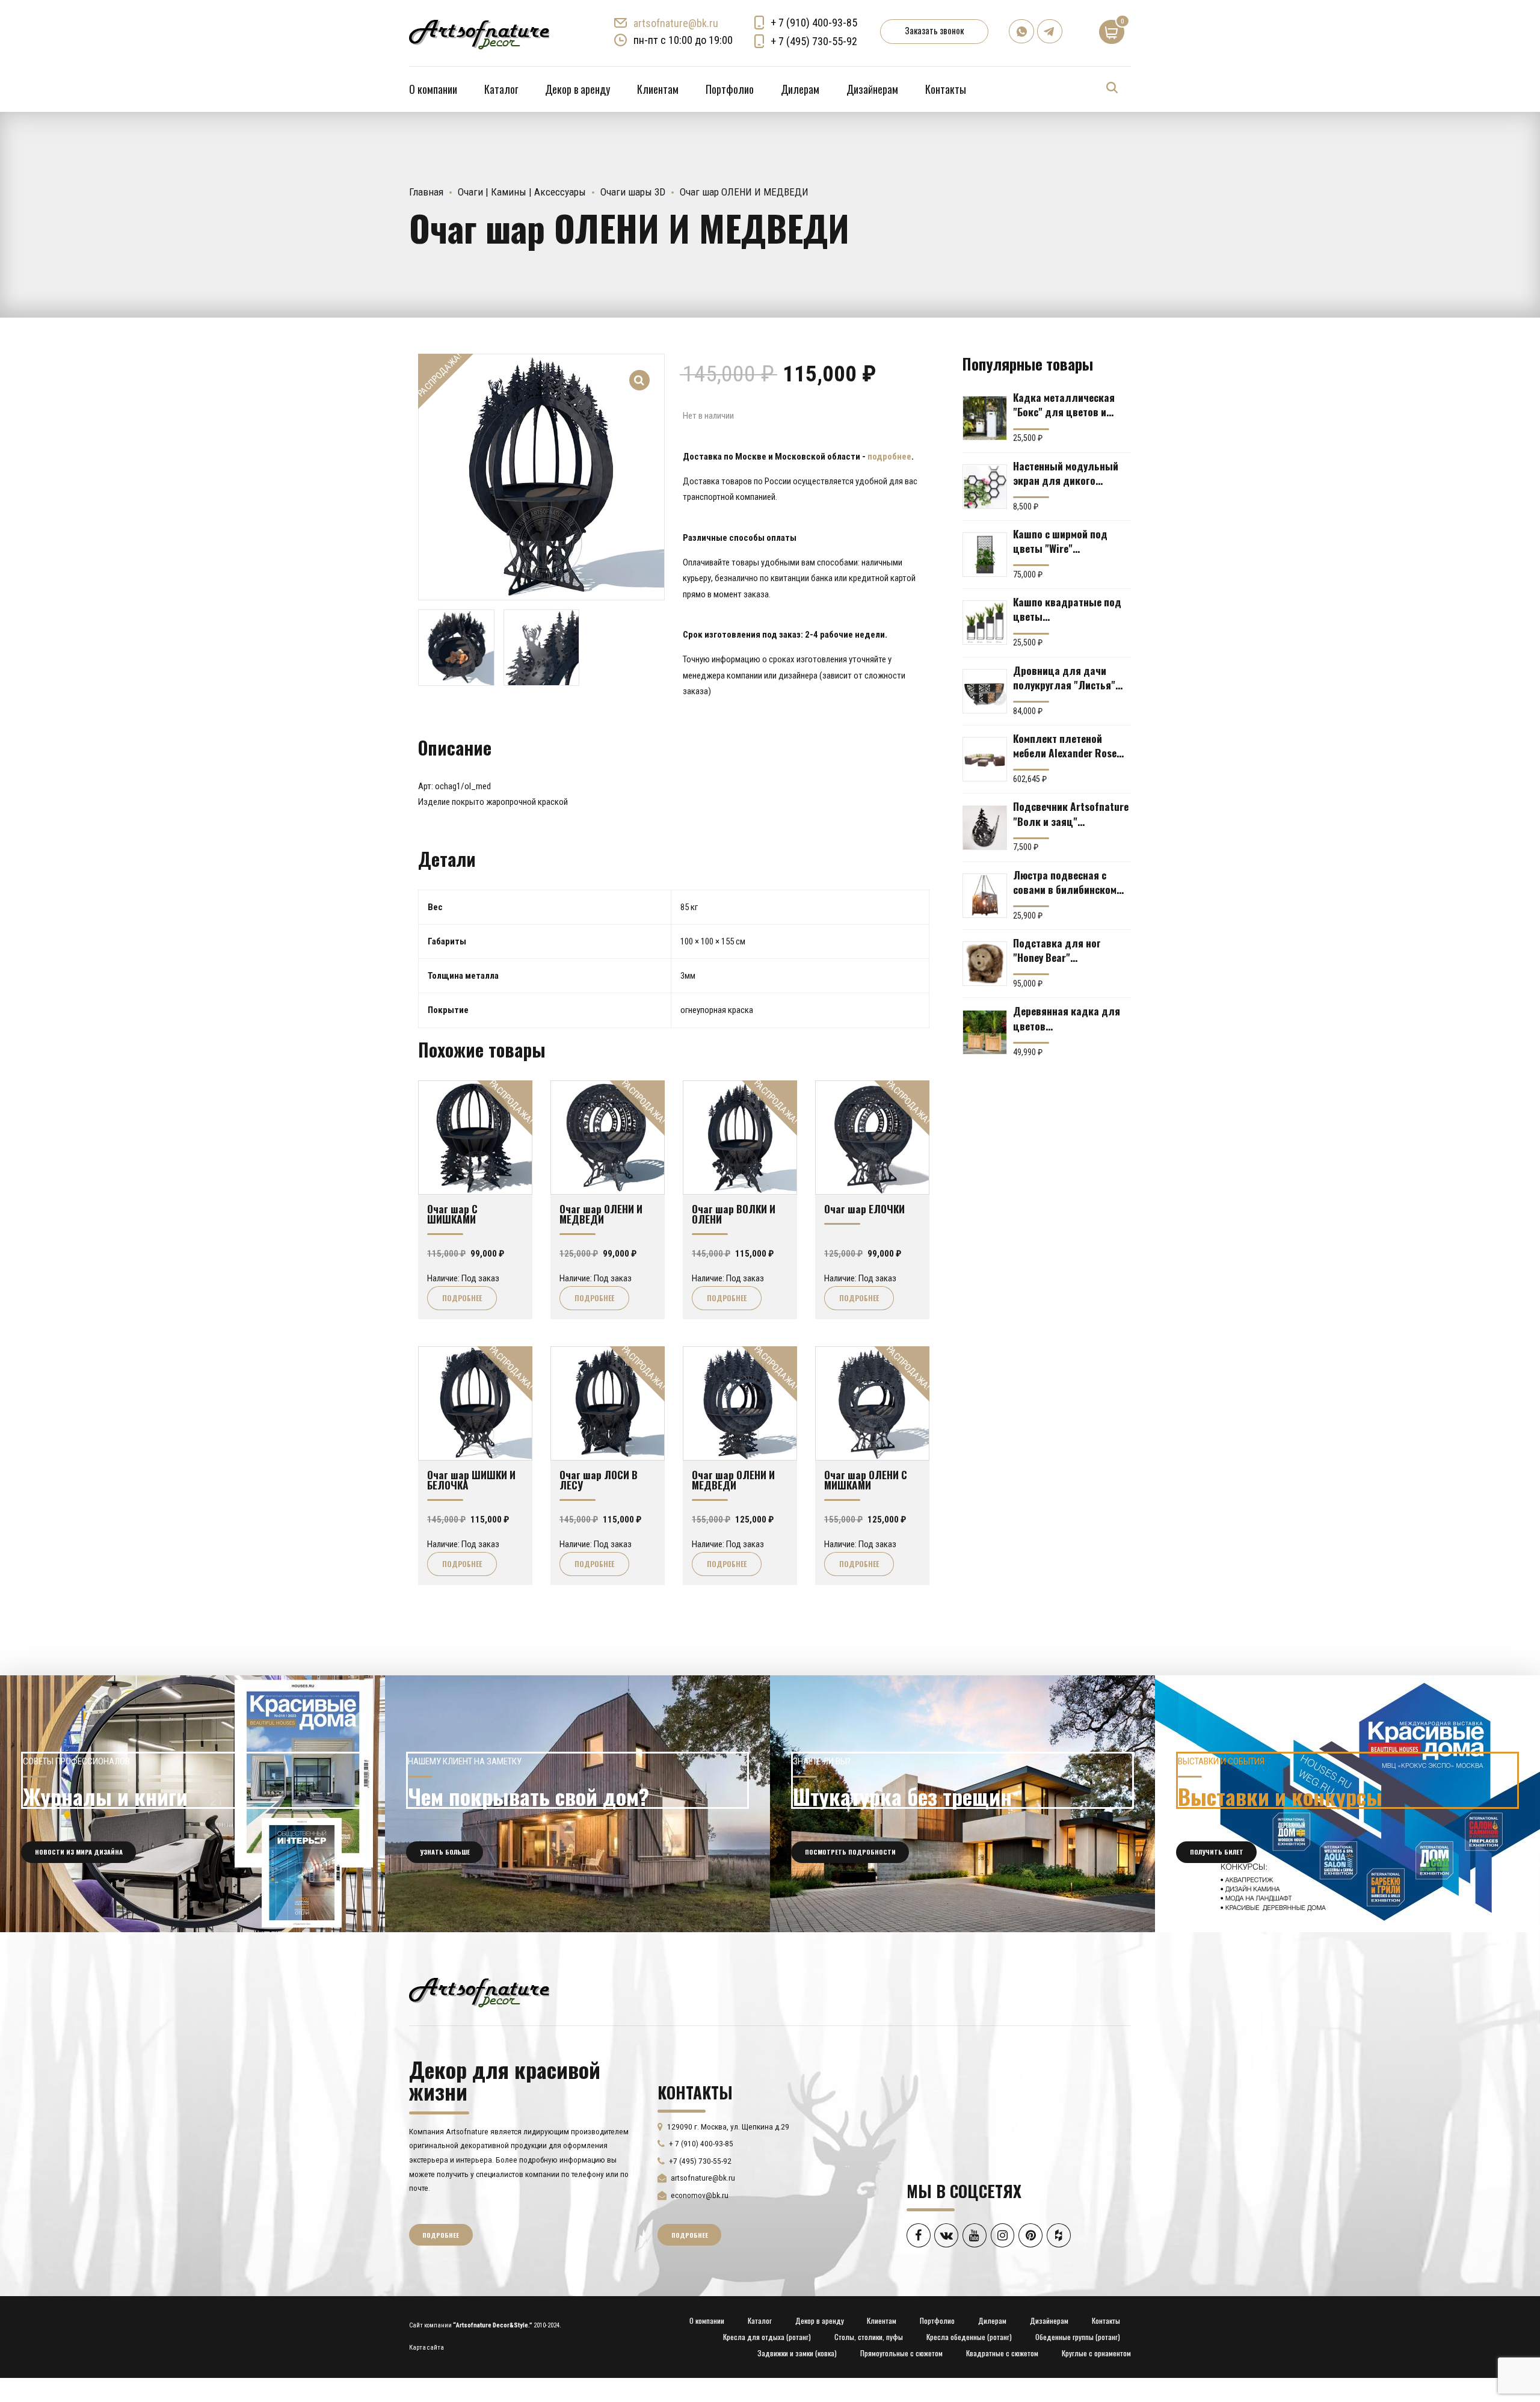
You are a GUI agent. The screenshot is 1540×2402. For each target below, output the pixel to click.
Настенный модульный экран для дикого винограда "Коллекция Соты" (1067, 473)
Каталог (501, 89)
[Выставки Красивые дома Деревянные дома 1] (1347, 1804)
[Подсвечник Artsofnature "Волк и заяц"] (985, 828)
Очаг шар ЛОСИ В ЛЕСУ (599, 1480)
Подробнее (462, 1298)
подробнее (889, 457)
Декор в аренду (577, 89)
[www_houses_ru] (192, 1804)
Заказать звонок (934, 30)
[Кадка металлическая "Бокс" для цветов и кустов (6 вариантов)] (985, 418)
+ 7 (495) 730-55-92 (814, 41)
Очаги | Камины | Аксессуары (522, 192)
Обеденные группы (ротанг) (1078, 2337)
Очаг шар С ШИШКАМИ (452, 1214)
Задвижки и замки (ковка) (797, 2353)
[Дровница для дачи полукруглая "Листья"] (985, 691)
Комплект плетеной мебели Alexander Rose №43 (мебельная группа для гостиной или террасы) (1068, 745)
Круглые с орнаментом (1096, 2353)
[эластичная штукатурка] (962, 1804)
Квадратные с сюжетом (1002, 2353)
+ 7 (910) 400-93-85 (814, 23)
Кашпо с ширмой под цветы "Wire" (1060, 541)
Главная (426, 192)
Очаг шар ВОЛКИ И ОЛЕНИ (734, 1214)
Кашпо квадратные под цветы (1067, 609)
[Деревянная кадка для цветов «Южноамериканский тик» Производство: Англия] (985, 1032)
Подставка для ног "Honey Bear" (1057, 950)
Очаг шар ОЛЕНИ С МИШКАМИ (866, 1480)
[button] (640, 372)
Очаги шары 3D (633, 192)
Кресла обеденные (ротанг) (969, 2337)
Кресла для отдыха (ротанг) (767, 2337)
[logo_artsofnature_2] (479, 1991)
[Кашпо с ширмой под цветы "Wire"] (985, 555)
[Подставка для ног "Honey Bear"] (985, 964)
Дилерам (800, 89)
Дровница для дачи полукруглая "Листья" (1064, 677)
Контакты (946, 89)
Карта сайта (427, 2348)
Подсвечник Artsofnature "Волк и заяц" (1071, 813)
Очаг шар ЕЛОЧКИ (864, 1209)
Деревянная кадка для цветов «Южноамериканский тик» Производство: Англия (1067, 1018)
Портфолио (730, 89)
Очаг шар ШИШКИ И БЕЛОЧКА (471, 1480)
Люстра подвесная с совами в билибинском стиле (1065, 882)
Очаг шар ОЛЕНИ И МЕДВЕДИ (601, 1214)
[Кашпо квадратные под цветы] (985, 623)
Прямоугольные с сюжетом (901, 2353)
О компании (433, 89)
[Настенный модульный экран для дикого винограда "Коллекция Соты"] (985, 487)
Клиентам (658, 89)
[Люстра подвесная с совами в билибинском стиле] (985, 896)
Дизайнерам (872, 89)
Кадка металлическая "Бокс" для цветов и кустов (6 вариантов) (1064, 404)
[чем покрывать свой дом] (577, 1804)
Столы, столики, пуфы (869, 2337)
